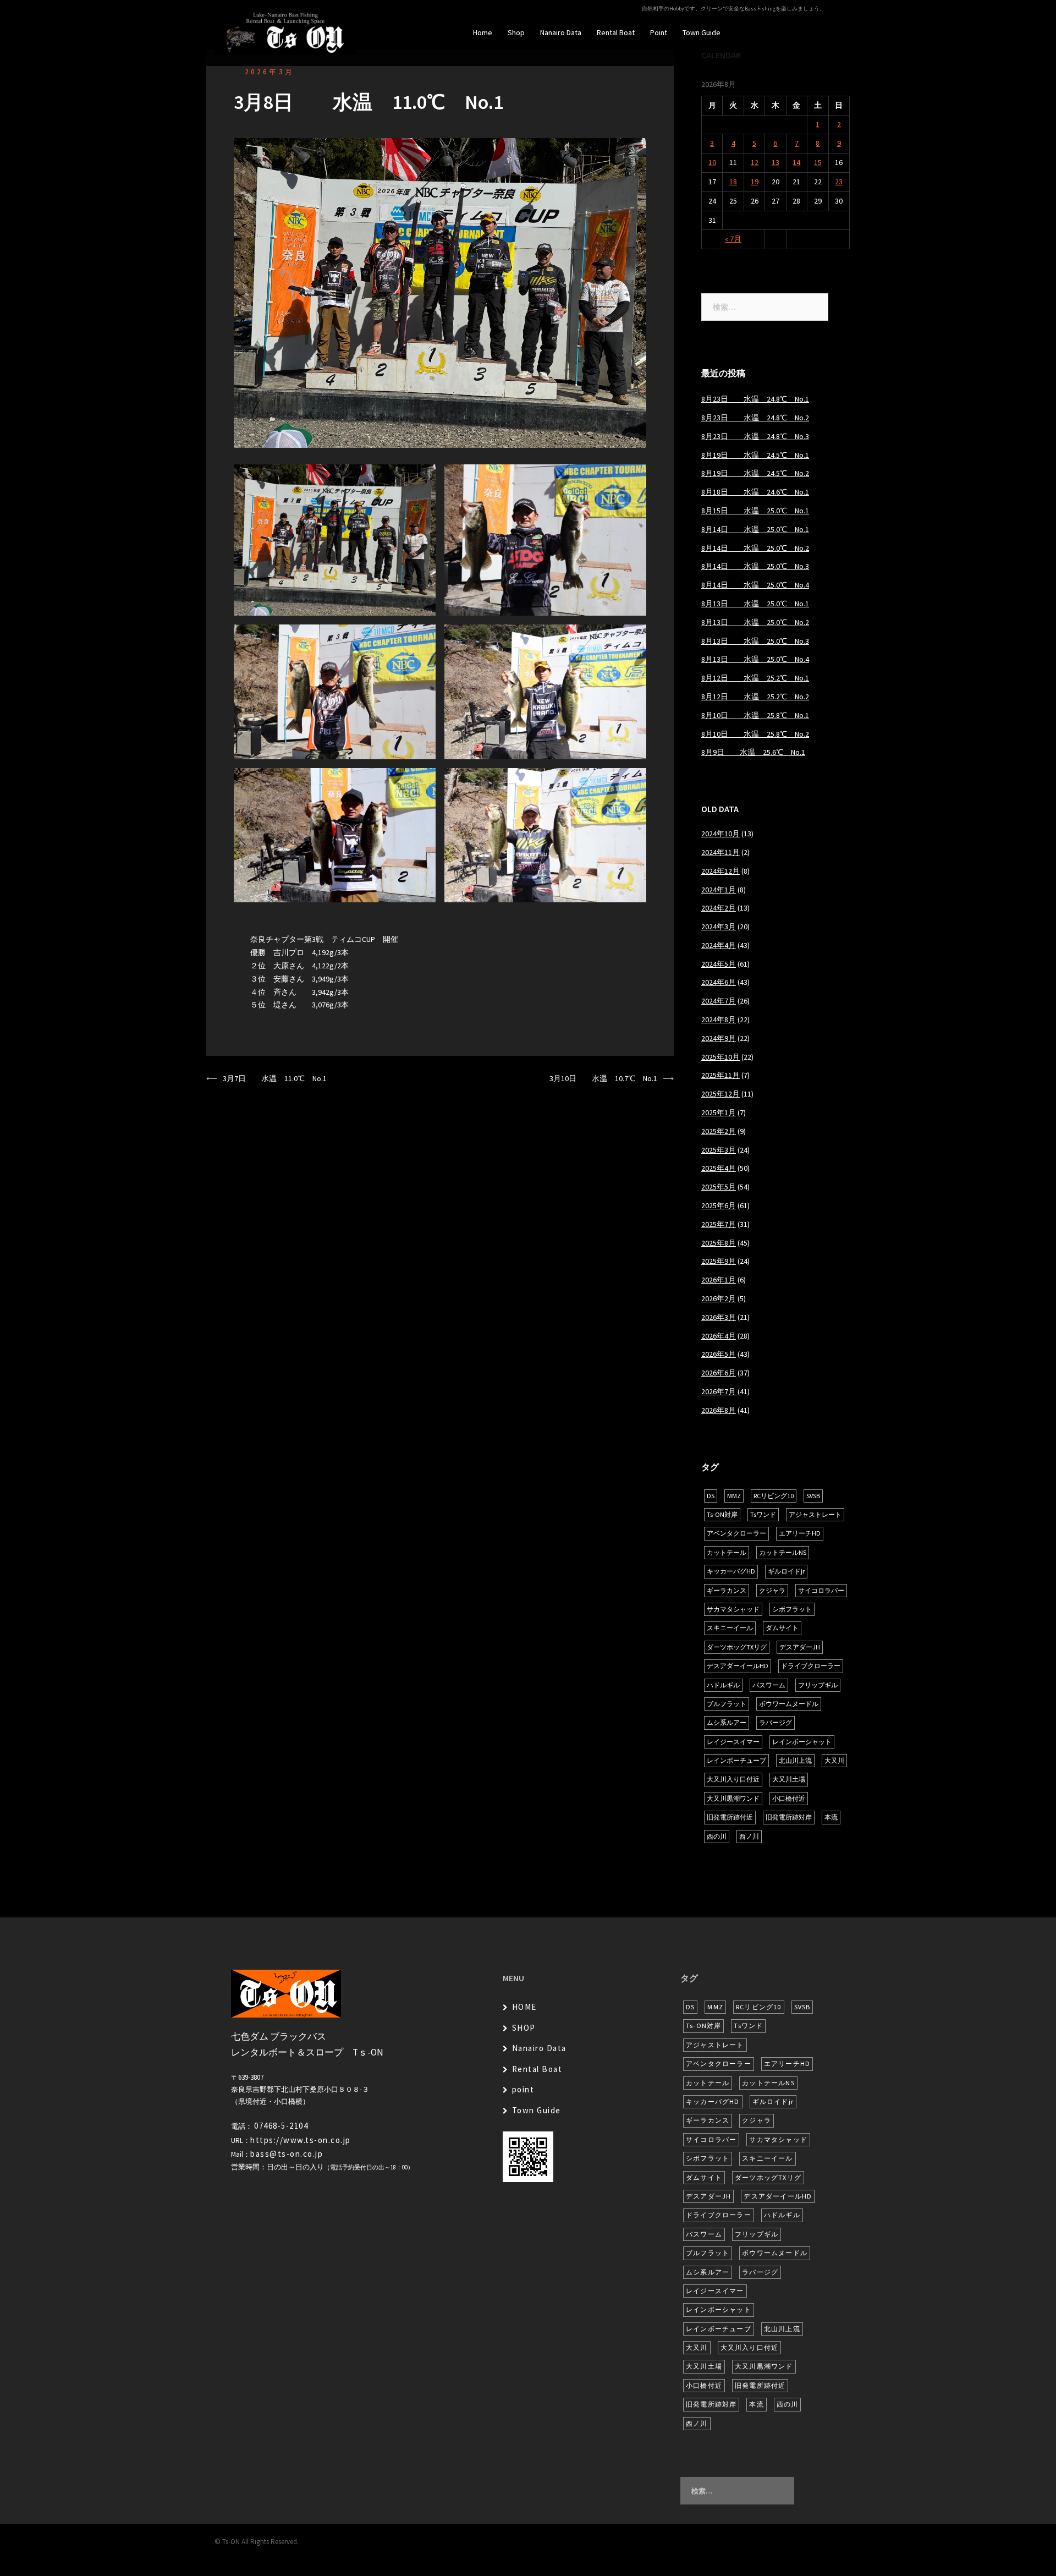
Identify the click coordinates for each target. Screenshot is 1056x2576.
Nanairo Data (561, 32)
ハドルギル (723, 1685)
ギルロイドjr (786, 1571)
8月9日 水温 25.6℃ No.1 (753, 752)
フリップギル (818, 1685)
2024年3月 (719, 927)
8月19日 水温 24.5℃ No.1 (755, 455)
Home (483, 32)
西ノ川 (749, 1836)
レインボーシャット (802, 1742)
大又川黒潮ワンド (733, 1798)
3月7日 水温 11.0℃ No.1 (275, 1078)
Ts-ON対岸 (722, 1514)
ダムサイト (782, 1628)
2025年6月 (719, 1205)
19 (755, 182)
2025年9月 (719, 1261)
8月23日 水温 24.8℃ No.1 (755, 399)
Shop (516, 32)
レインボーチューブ (736, 1760)
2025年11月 (721, 1075)
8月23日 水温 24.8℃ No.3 (755, 436)
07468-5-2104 (281, 2126)
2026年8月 (719, 1410)
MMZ (734, 1496)
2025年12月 (721, 1094)
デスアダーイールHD (738, 1666)
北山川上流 (795, 1760)
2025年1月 (719, 1112)
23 (839, 182)
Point (659, 32)
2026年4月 (719, 1336)
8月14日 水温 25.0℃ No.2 (755, 548)
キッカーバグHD (731, 1571)
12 (755, 162)
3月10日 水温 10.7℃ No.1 (603, 1078)
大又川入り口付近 (733, 1779)
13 (776, 162)
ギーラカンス (727, 1590)
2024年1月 (719, 890)
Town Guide (702, 32)
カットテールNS (783, 1552)
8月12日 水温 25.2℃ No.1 (755, 678)
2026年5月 (719, 1354)
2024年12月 (721, 871)
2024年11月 (721, 852)
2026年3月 (270, 72)
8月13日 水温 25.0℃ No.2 (755, 622)
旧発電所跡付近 (730, 1817)
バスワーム (769, 1685)
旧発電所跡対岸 (789, 1817)
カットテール (727, 1552)
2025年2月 (719, 1131)
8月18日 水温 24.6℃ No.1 (755, 492)
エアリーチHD (800, 1533)
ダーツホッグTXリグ (737, 1647)
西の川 (717, 1836)
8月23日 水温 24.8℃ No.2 (755, 418)
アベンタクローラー (736, 1533)
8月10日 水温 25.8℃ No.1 (755, 715)
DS (711, 1496)
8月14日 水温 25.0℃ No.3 (755, 566)
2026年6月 (719, 1373)
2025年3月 (719, 1150)
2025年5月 (719, 1187)
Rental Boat (616, 32)
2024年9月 (719, 1038)
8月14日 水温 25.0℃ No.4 (755, 585)
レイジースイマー (733, 1742)
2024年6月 (719, 982)
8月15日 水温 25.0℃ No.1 (755, 511)
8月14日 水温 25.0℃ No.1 (755, 529)
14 (796, 162)
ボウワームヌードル (789, 1704)
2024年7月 (719, 1001)
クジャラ (772, 1590)
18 (733, 182)
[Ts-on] (285, 32)
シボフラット (792, 1609)
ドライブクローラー (811, 1666)
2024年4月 (719, 945)
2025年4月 (719, 1168)
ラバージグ (776, 1722)
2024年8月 (719, 1020)
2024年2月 (719, 908)
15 (818, 162)
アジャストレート (815, 1514)
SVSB (813, 1496)
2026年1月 (719, 1280)
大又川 (834, 1760)
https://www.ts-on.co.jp (301, 2140)
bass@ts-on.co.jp (287, 2154)
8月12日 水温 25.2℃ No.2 (755, 697)
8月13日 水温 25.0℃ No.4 (755, 659)
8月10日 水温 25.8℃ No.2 (755, 734)
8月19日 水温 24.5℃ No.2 (755, 473)
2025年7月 (719, 1224)
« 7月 (733, 239)
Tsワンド (763, 1514)
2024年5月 (719, 964)
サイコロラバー (821, 1590)
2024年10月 (721, 834)
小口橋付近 (789, 1798)
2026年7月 (719, 1391)
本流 (831, 1817)
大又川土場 (789, 1779)
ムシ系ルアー (727, 1722)
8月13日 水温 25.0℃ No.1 (755, 604)
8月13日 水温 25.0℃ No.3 (755, 641)
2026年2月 (719, 1298)
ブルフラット (727, 1704)
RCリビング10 (774, 1496)
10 (712, 162)
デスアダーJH (800, 1647)
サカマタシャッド (733, 1609)
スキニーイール (730, 1628)
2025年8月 (719, 1243)
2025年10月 (721, 1057)
